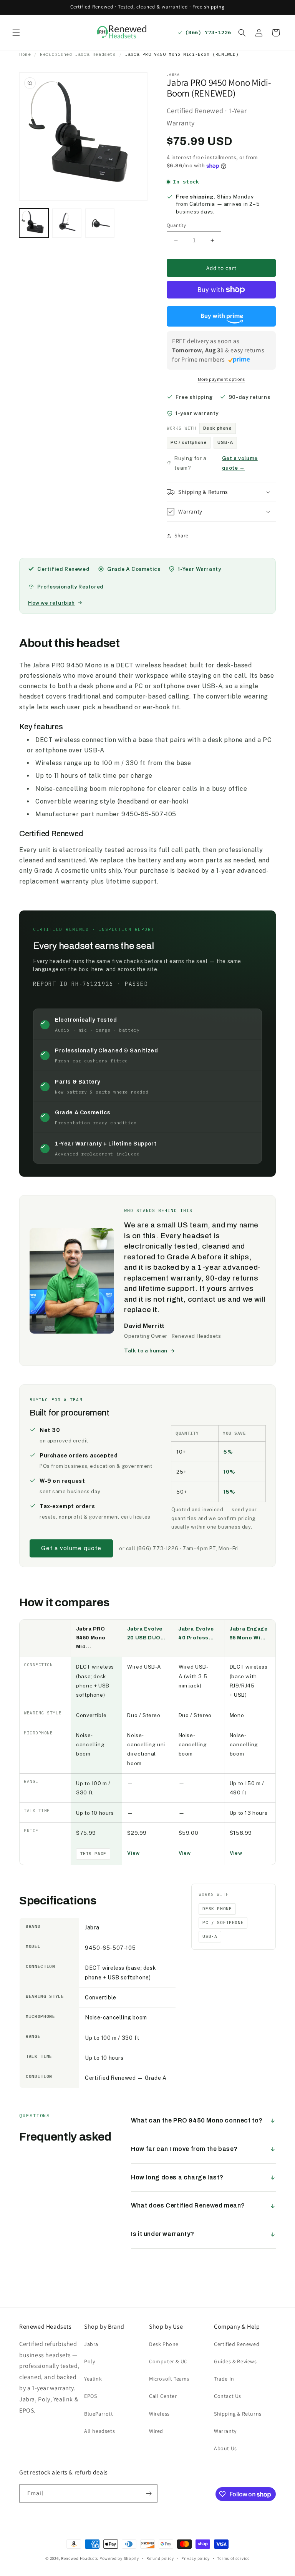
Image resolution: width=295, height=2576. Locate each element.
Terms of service (233, 2558)
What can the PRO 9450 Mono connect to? (197, 2120)
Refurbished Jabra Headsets (78, 54)
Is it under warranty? (163, 2234)
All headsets (99, 2431)
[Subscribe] (149, 2493)
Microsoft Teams (169, 2379)
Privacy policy (196, 2558)
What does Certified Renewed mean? (188, 2205)
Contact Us (228, 2396)
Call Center (163, 2396)
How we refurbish (51, 603)
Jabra (91, 2344)
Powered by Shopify (119, 2558)
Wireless (159, 2414)
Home (25, 54)
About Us (225, 2448)
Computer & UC (168, 2361)
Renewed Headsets (80, 2558)
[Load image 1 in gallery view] (34, 223)
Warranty (225, 2431)
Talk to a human (146, 1351)
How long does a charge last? (177, 2177)
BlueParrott (99, 2414)
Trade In (224, 2379)
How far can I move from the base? (184, 2149)
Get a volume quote (71, 1548)
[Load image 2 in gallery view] (67, 223)
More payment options (221, 379)
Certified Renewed (237, 2344)
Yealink (93, 2379)
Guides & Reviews (235, 2361)
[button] (16, 33)
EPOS (90, 2396)
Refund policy (160, 2558)
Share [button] (181, 535)
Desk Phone (164, 2344)
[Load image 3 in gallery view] (100, 223)
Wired (156, 2431)
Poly (89, 2361)
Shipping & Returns (238, 2414)
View (133, 1853)
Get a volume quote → (240, 463)
